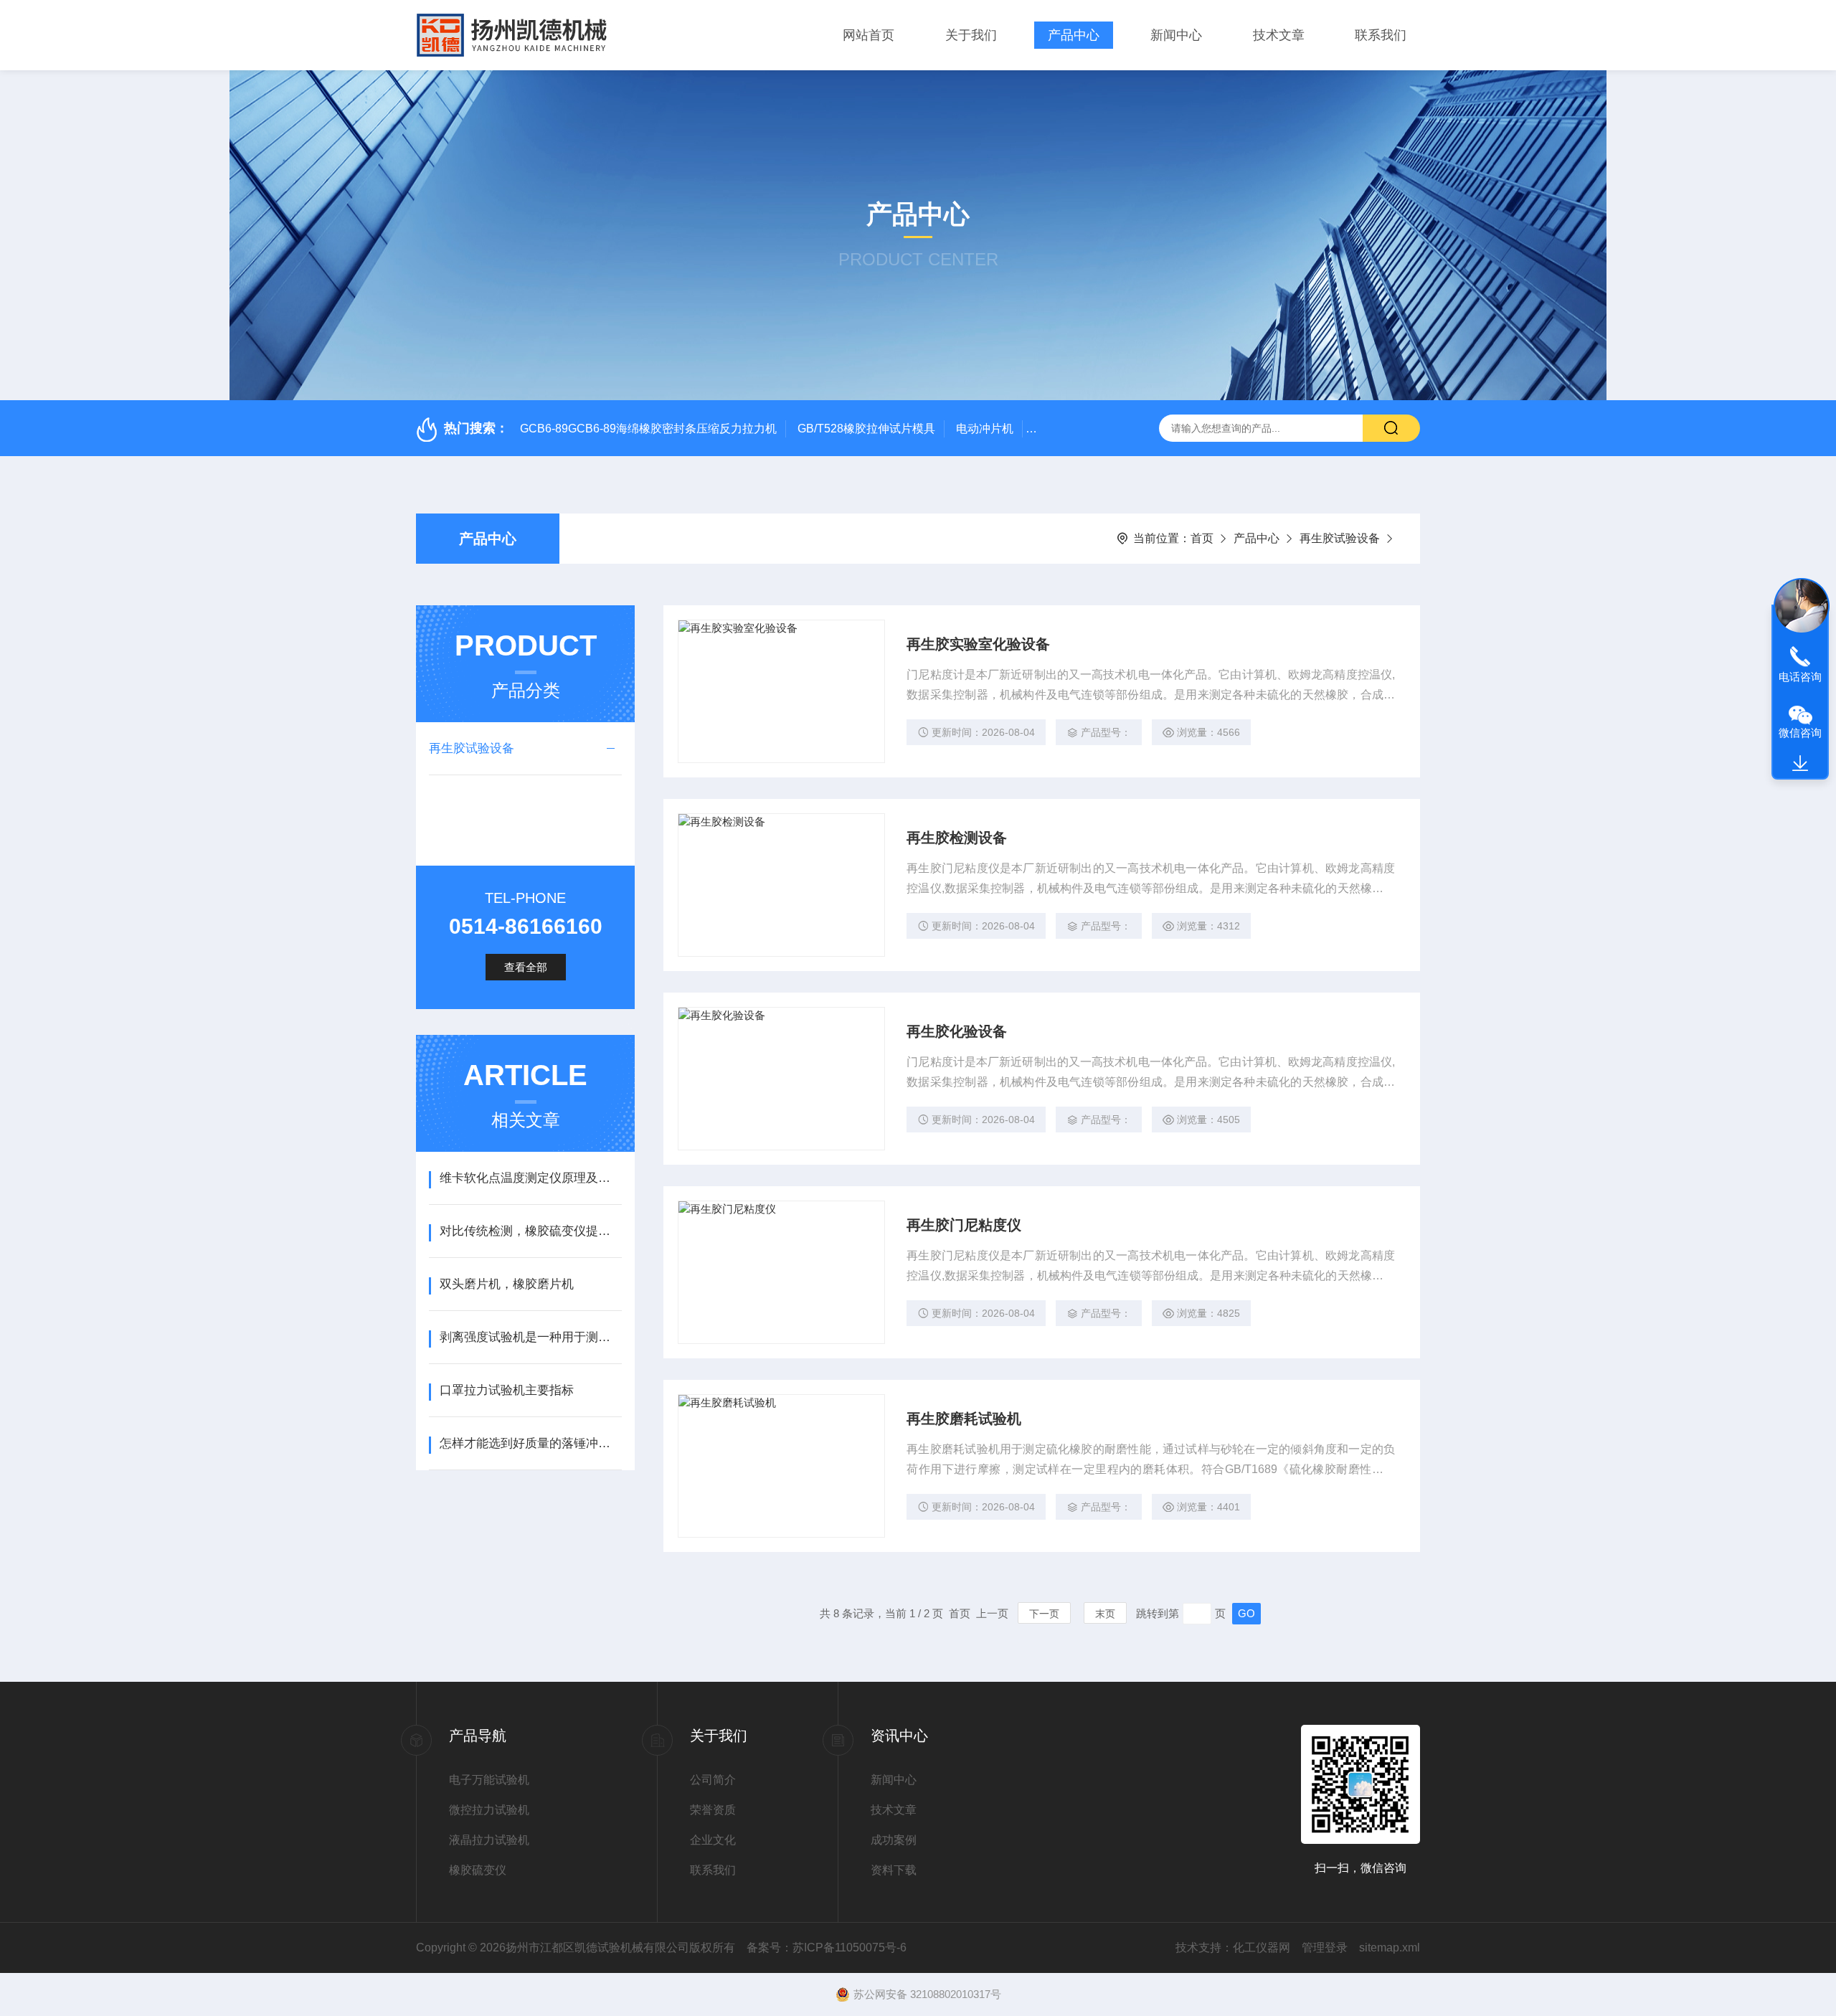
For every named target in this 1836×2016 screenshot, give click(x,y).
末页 (1105, 1614)
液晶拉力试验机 (489, 1840)
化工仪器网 (1262, 1948)
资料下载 (894, 1870)
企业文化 (713, 1840)
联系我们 (1381, 35)
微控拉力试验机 (489, 1810)
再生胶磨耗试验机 (964, 1419)
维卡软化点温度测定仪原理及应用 (530, 1178)
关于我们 (971, 35)
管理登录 (1325, 1948)
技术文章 (1279, 35)
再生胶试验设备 (1340, 538)
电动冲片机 (985, 429)
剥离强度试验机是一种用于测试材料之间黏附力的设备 (530, 1337)
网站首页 (869, 35)
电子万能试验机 (489, 1780)
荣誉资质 (713, 1810)
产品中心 (1074, 35)
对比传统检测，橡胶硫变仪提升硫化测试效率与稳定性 (530, 1231)
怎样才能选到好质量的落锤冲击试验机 (530, 1443)
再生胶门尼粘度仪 (964, 1225)
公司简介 (713, 1780)
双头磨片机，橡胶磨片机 (507, 1284)
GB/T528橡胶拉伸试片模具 (866, 429)
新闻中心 (1176, 35)
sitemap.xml (1390, 1948)
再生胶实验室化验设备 (978, 644)
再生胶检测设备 (957, 838)
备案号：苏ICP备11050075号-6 (827, 1948)
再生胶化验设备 (957, 1031)
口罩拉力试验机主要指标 (507, 1390)
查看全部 (526, 967)
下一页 (1044, 1614)
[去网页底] (1800, 764)
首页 (1202, 538)
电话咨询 (1800, 677)
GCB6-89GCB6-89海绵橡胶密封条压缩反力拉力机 (648, 429)
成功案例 (894, 1840)
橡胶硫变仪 (478, 1870)
